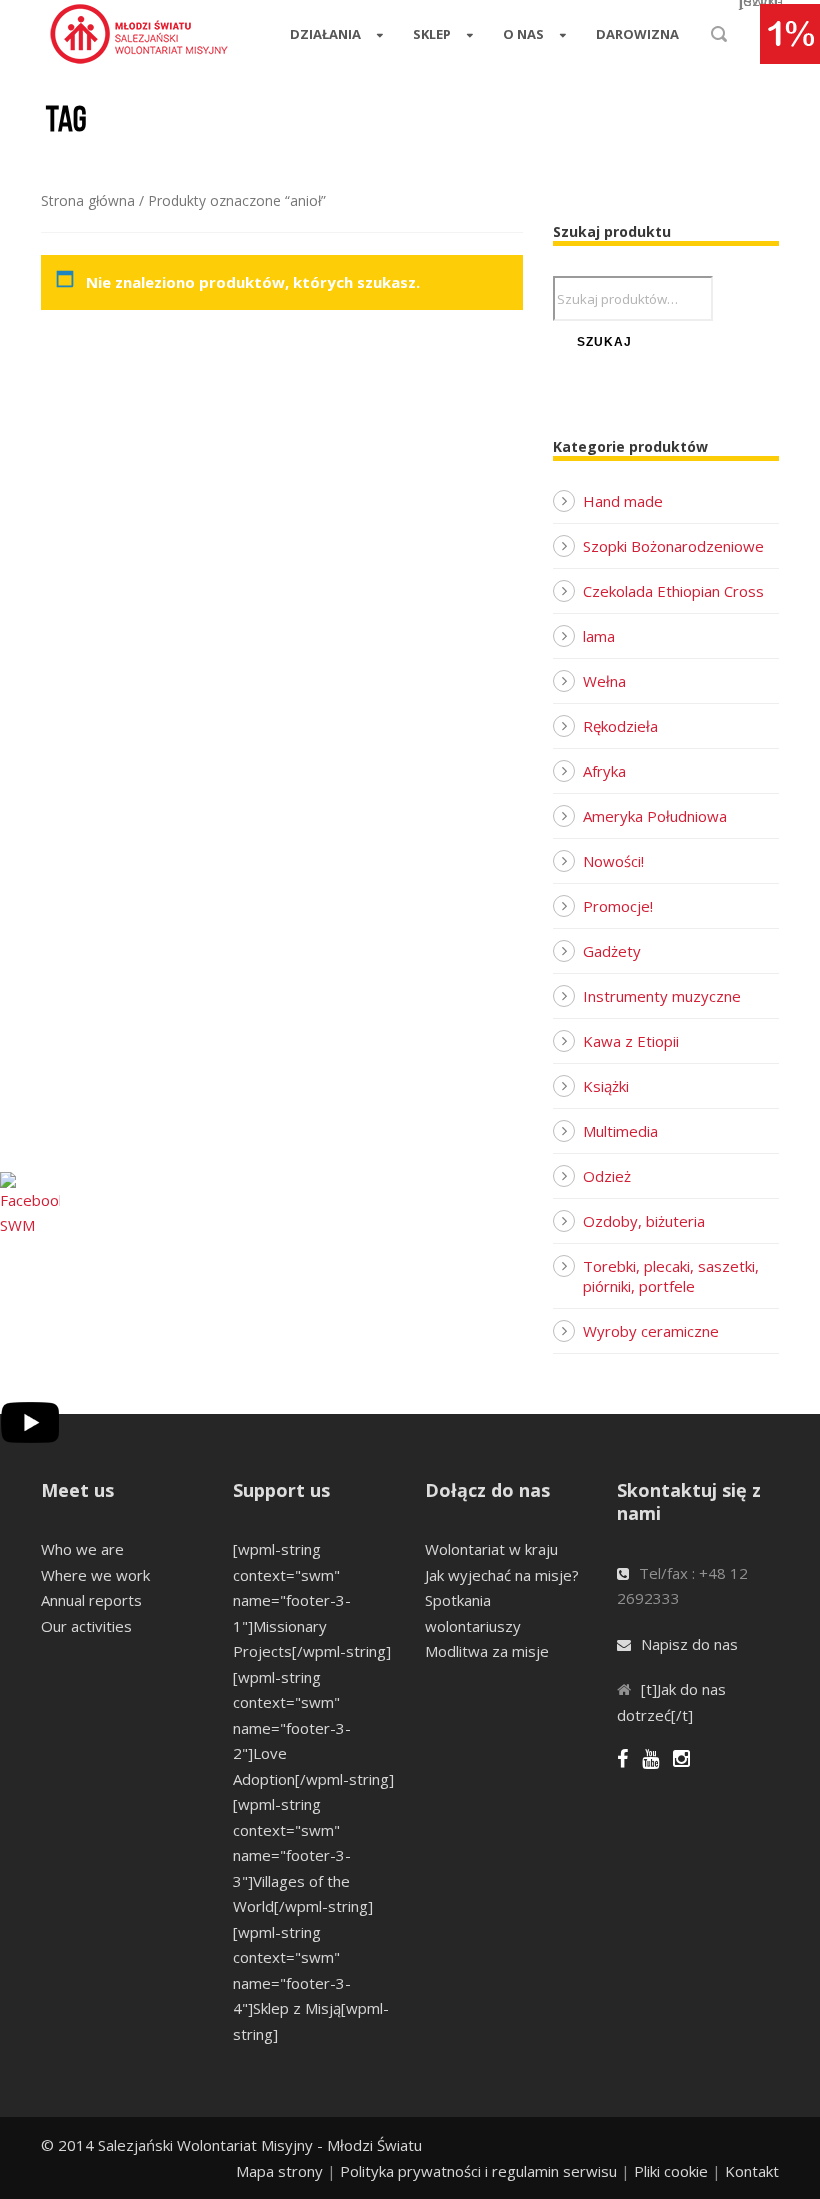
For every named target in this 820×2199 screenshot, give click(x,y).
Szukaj (604, 342)
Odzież (607, 1176)
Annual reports (91, 1600)
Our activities (86, 1626)
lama (599, 636)
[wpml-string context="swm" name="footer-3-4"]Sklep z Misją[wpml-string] (311, 1983)
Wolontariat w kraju (491, 1549)
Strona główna (88, 200)
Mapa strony (279, 2171)
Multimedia (620, 1131)
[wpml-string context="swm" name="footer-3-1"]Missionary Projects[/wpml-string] (312, 1600)
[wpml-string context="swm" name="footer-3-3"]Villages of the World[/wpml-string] (303, 1855)
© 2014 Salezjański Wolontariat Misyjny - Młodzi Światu (231, 2145)
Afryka (604, 771)
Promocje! (618, 906)
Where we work (95, 1575)
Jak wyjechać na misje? (502, 1575)
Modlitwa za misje (487, 1651)
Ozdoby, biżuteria (644, 1221)
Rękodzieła (620, 726)
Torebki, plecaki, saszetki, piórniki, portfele (671, 1276)
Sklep (432, 34)
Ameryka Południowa (655, 816)
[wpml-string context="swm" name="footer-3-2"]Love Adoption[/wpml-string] (313, 1728)
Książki (606, 1086)
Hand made (623, 501)
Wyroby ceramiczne (651, 1331)
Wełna (604, 681)
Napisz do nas (689, 1644)
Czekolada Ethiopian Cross (673, 591)
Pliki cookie (671, 2171)
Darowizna (637, 34)
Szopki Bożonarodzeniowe (673, 546)
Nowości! (613, 861)
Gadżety (612, 951)
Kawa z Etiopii (631, 1041)
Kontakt (752, 2171)
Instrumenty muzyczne (662, 996)
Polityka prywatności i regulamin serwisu (478, 2171)
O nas (523, 34)
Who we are (82, 1549)
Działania (325, 34)
